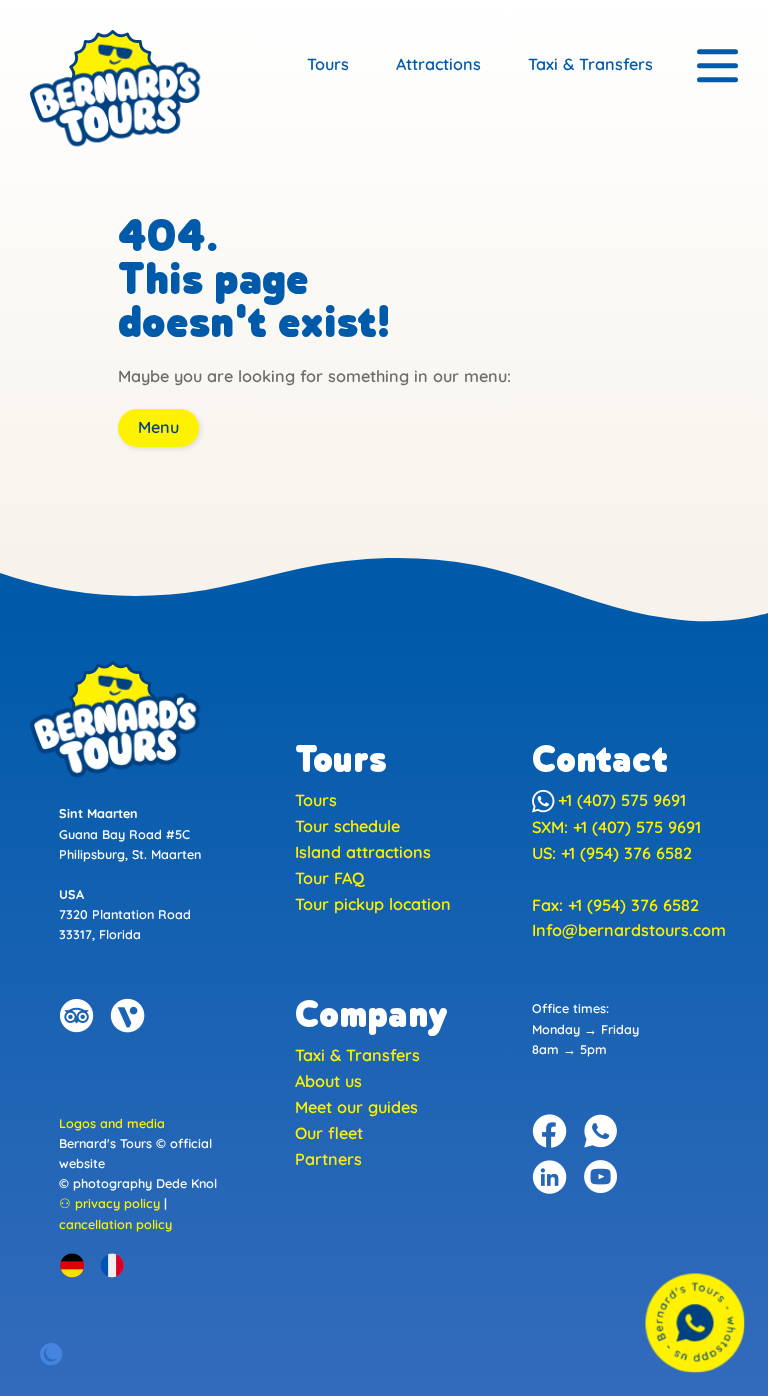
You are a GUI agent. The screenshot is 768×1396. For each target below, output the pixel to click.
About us (328, 1081)
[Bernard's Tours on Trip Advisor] (77, 1016)
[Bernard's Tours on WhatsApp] (601, 1131)
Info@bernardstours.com (629, 930)
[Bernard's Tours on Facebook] (550, 1131)
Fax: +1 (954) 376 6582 (615, 905)
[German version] (72, 1265)
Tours (328, 64)
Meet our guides (356, 1107)
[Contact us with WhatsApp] (695, 1323)
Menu (158, 427)
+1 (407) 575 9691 (622, 800)
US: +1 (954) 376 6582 (612, 853)
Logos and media (112, 1123)
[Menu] (717, 66)
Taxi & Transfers (590, 64)
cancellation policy (115, 1224)
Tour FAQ (329, 878)
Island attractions (363, 852)
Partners (328, 1159)
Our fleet (329, 1133)
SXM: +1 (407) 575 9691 (616, 827)
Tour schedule (347, 826)
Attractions (438, 64)
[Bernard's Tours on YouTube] (601, 1177)
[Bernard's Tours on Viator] (128, 1016)
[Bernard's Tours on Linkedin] (550, 1177)
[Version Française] (112, 1265)
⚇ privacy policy (109, 1203)
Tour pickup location (373, 904)
